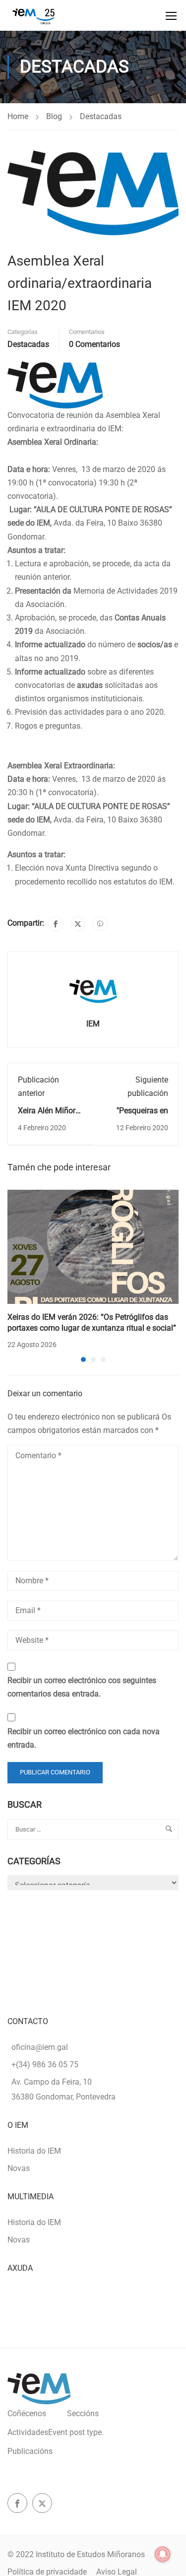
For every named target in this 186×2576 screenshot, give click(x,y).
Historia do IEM (34, 2151)
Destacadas (101, 116)
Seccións (83, 2413)
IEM (93, 1024)
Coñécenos (27, 2413)
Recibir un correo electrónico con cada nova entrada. (84, 1738)
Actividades (56, 2432)
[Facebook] (56, 924)
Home (18, 116)
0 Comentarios (94, 344)
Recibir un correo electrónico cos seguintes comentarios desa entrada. (82, 1687)
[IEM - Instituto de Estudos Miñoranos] (33, 15)
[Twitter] (78, 924)
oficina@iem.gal (40, 2047)
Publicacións (30, 2451)
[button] (83, 1359)
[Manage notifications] (163, 2554)
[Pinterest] (100, 924)
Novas (19, 2168)
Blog (54, 116)
